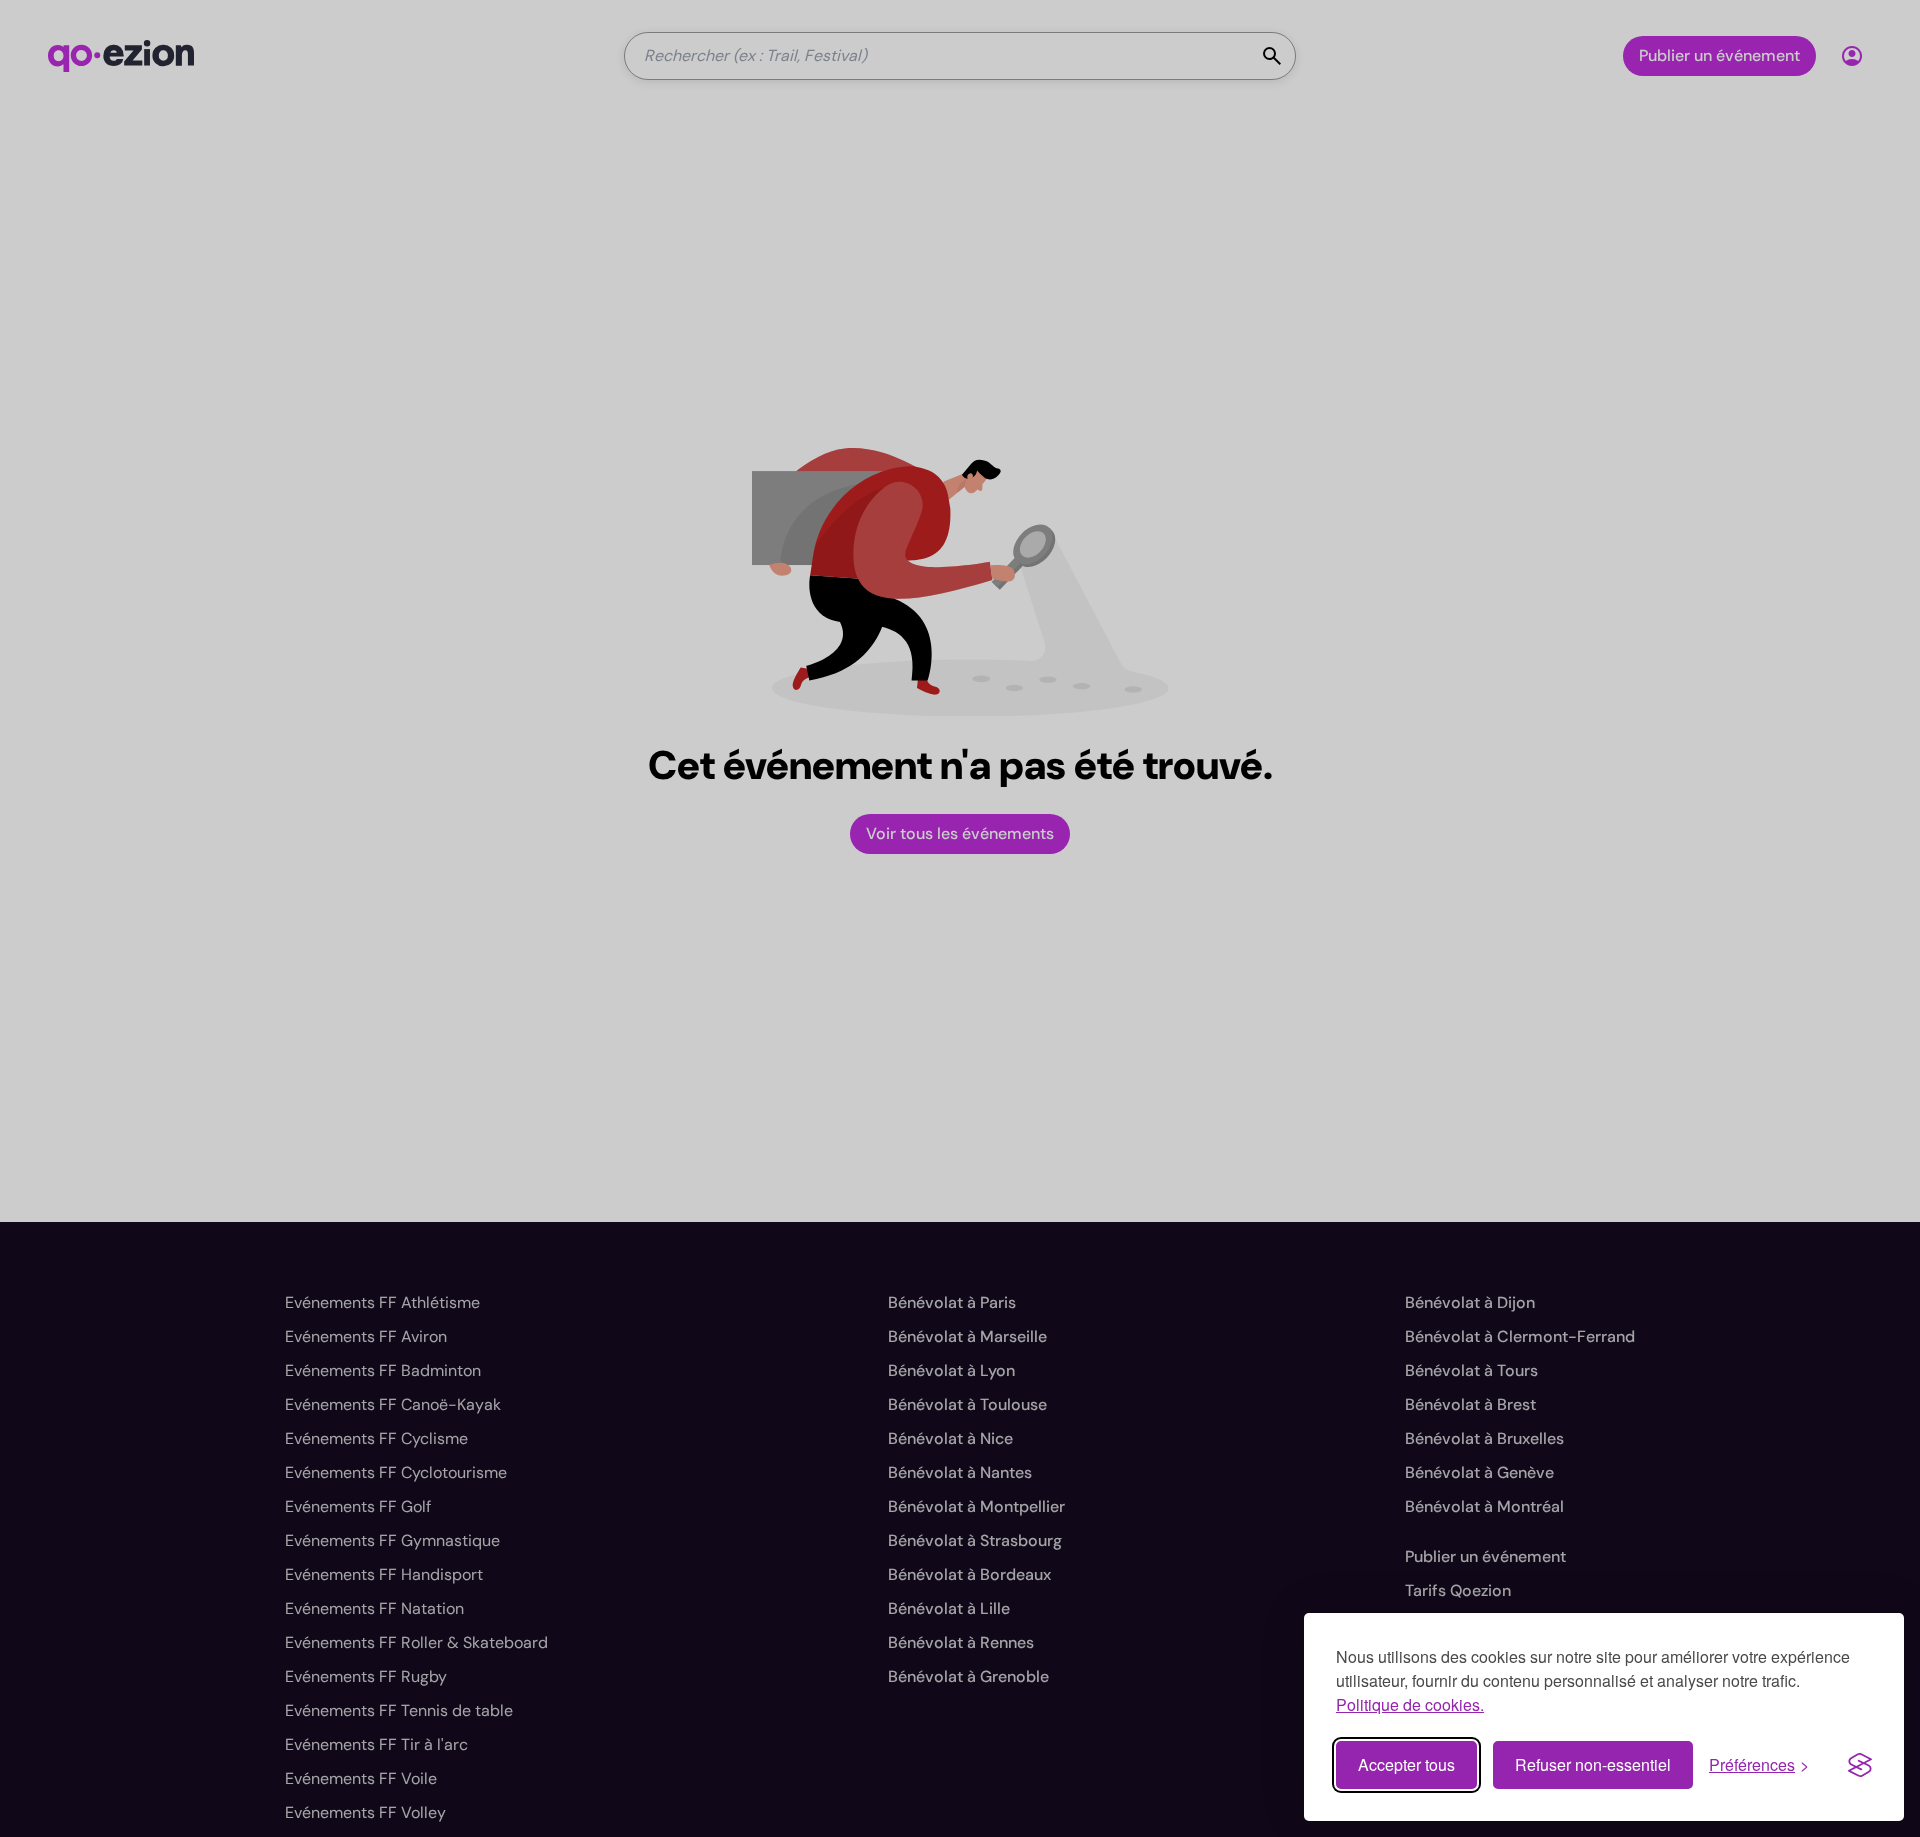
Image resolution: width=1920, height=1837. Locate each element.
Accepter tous (1406, 1764)
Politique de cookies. (1410, 1704)
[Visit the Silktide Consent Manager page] (1860, 1765)
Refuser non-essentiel (1593, 1764)
